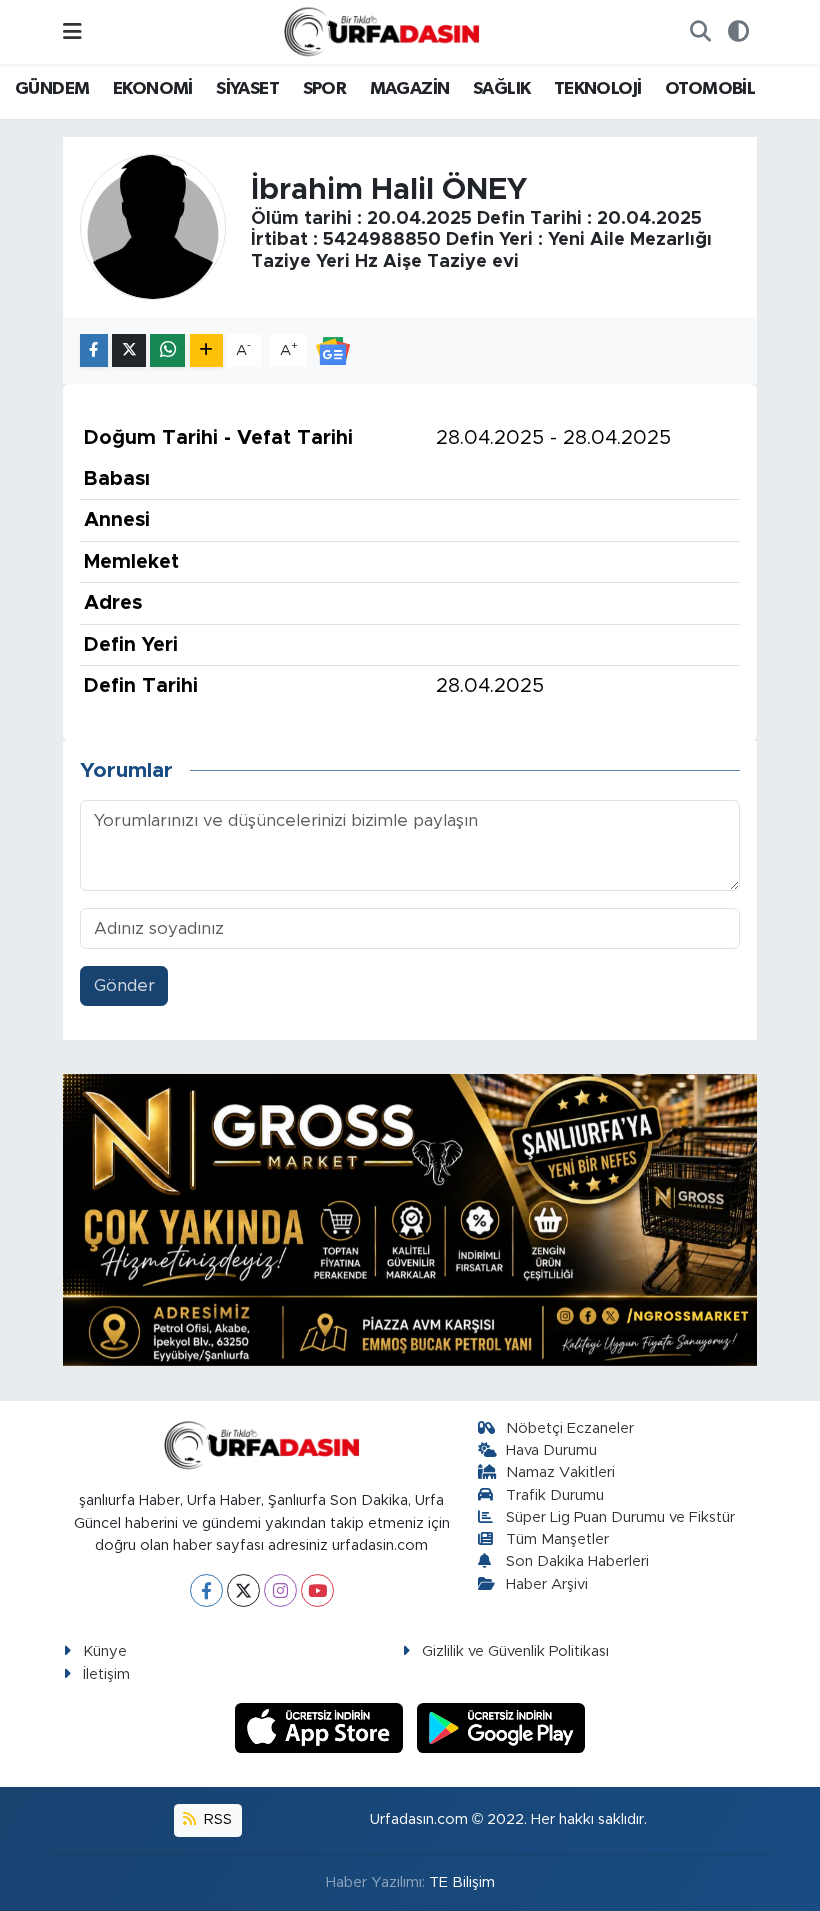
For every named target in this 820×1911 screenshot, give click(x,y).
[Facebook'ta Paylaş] (94, 350)
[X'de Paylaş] (129, 350)
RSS (216, 1819)
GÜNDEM (52, 89)
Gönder (124, 985)
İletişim (106, 1674)
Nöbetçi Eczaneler (570, 1428)
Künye (105, 1651)
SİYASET (247, 89)
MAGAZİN (410, 89)
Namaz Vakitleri (560, 1472)
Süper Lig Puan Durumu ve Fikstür (620, 1517)
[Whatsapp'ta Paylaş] (167, 350)
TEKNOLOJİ (598, 89)
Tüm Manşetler (557, 1539)
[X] (243, 1590)
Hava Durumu (551, 1450)
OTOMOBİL (710, 89)
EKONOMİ (153, 89)
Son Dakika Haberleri (577, 1561)
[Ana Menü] (72, 31)
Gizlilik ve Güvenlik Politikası (515, 1651)
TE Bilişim (462, 1882)
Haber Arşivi (547, 1584)
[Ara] (700, 32)
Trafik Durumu (555, 1495)
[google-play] (501, 1726)
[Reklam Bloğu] (410, 1219)
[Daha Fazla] (206, 350)
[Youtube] (317, 1590)
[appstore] (322, 1726)
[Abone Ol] (333, 349)
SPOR (325, 89)
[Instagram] (280, 1590)
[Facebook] (206, 1590)
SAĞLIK (501, 89)
